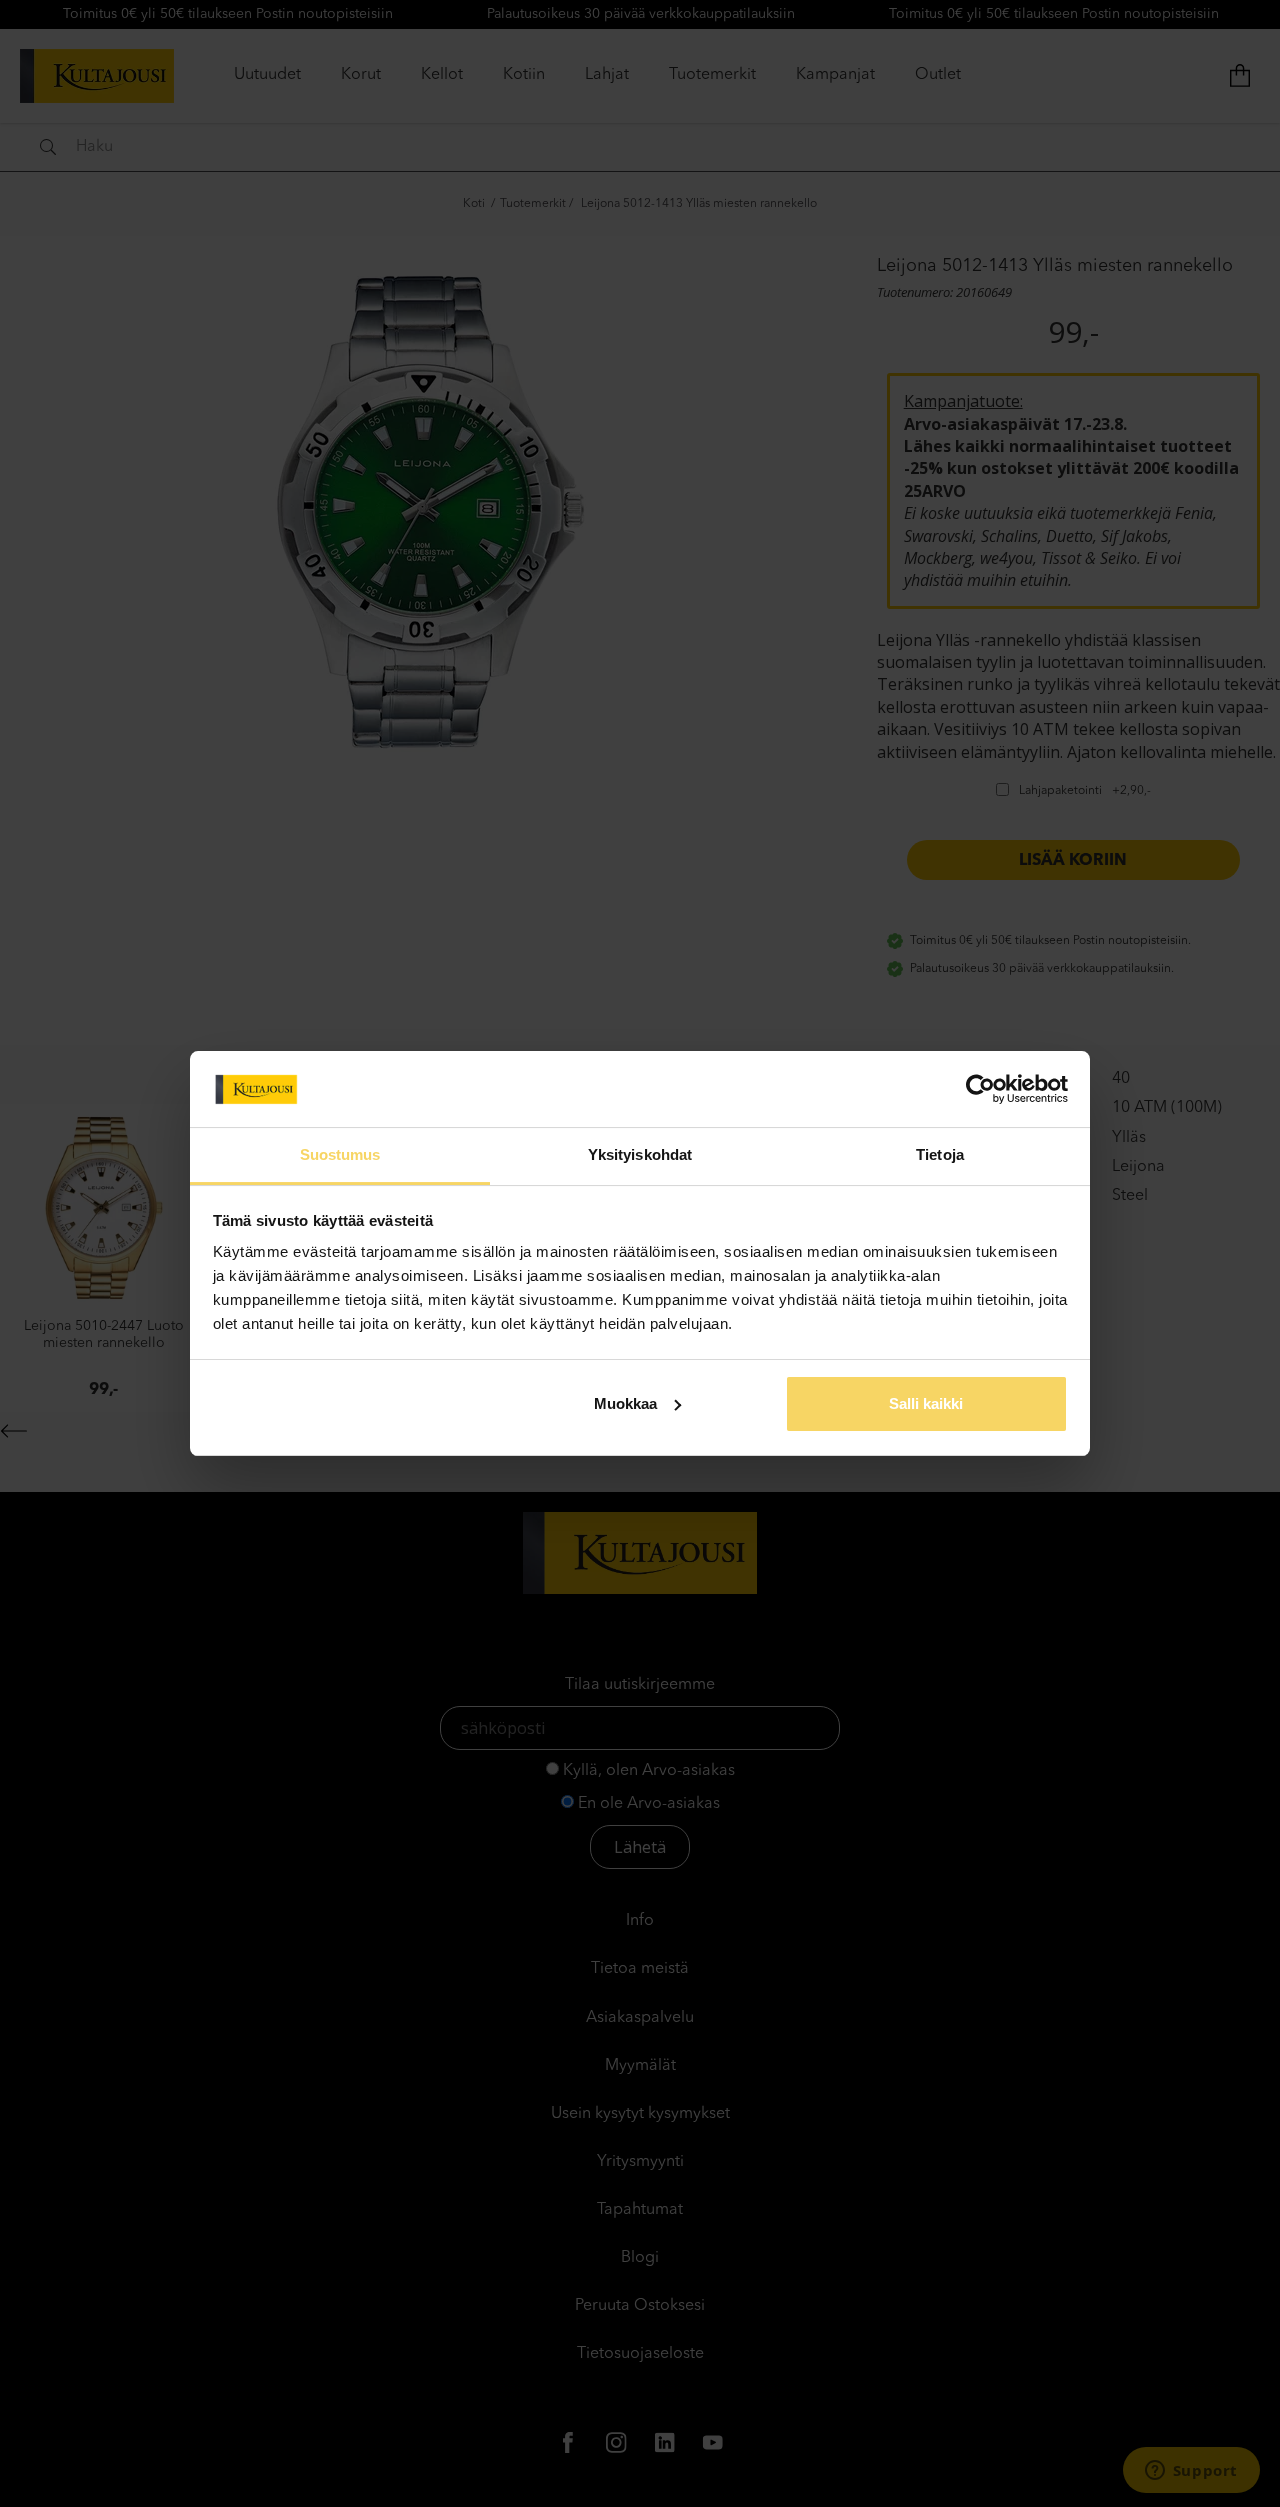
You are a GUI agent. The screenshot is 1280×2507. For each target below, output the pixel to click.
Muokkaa (625, 1403)
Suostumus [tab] (340, 1154)
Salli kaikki (926, 1403)
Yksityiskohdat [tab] (640, 1154)
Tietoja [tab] (940, 1154)
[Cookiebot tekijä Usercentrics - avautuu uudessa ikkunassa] (980, 1089)
